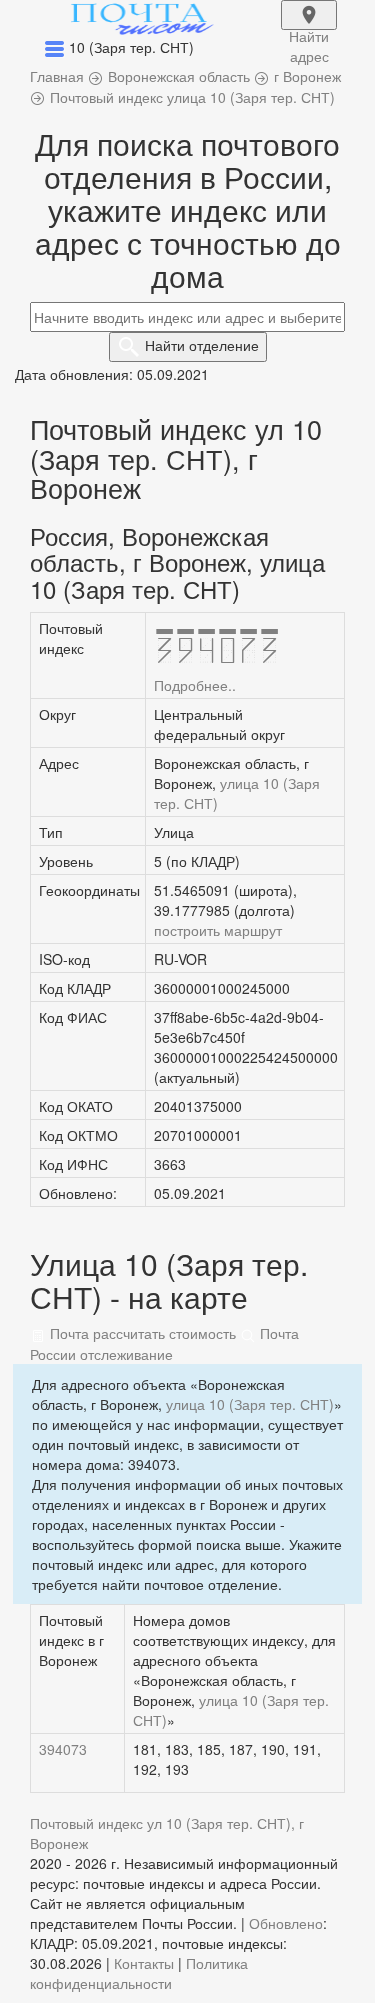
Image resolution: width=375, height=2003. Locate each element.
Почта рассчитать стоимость (141, 1333)
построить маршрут (218, 930)
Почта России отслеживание (164, 1343)
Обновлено (286, 1923)
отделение (202, 345)
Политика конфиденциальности (139, 1973)
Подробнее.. (195, 685)
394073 (63, 1749)
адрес (309, 28)
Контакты (144, 1963)
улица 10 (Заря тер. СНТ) (250, 1404)
